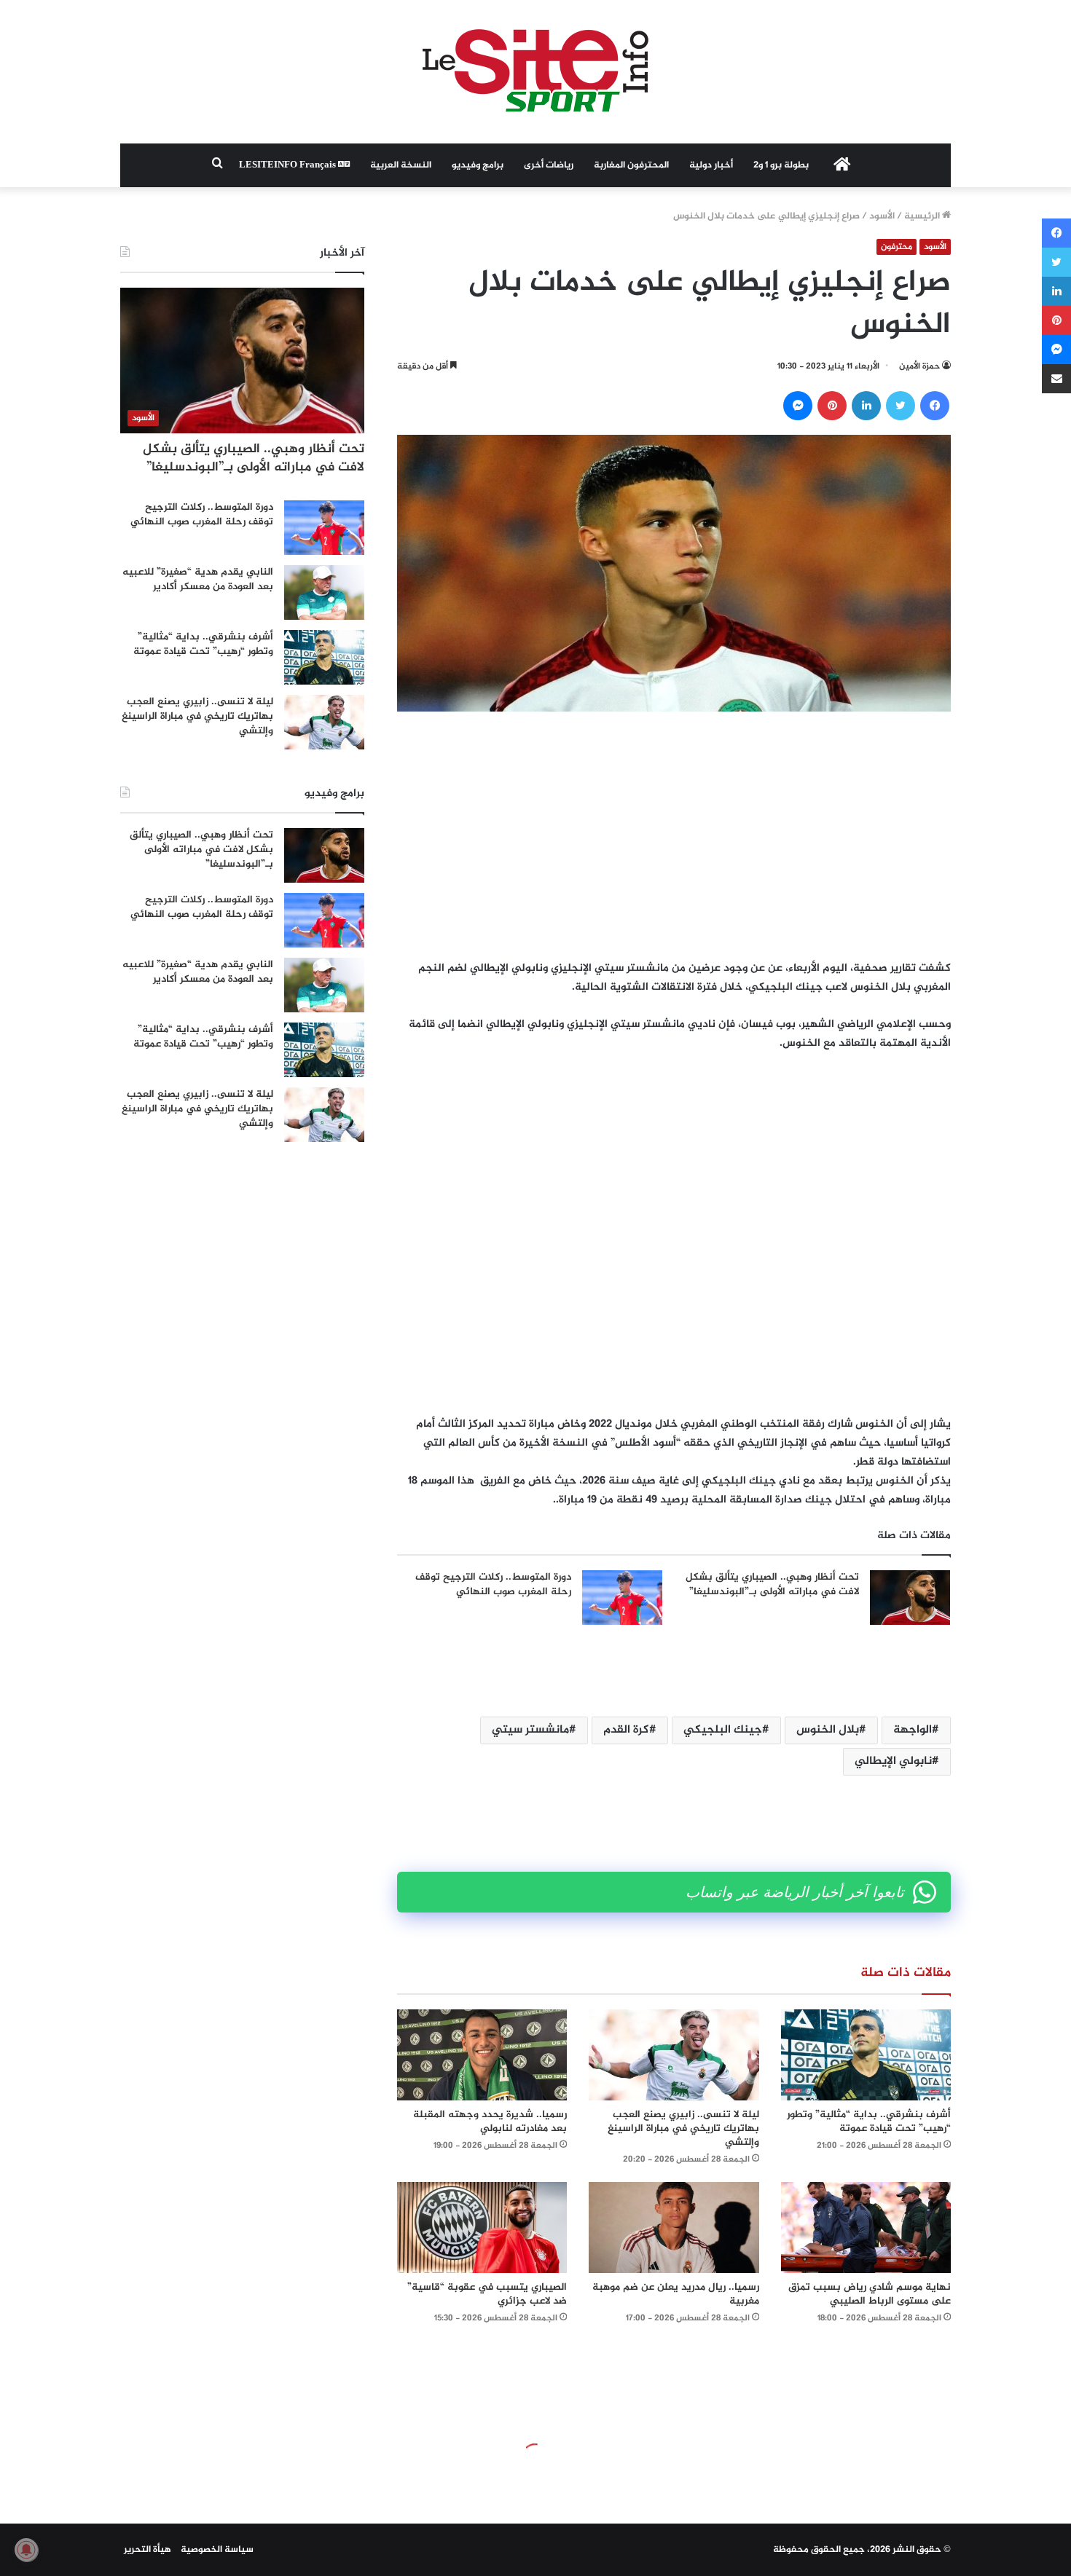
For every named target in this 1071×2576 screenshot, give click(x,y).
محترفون (897, 247)
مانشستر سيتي (530, 1730)
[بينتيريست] (832, 406)
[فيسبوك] (935, 406)
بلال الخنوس (828, 1730)
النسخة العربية (401, 165)
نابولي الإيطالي (893, 1761)
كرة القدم (626, 1730)
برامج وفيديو (478, 165)
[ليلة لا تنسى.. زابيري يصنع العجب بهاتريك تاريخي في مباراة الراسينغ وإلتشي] (674, 2055)
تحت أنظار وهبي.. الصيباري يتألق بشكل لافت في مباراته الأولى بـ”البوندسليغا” (772, 1584)
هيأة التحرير (148, 2550)
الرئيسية (923, 216)
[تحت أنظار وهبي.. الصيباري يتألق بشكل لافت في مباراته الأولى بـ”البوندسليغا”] (910, 1598)
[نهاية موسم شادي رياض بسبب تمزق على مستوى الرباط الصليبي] (866, 2228)
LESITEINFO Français (289, 165)
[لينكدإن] (866, 406)
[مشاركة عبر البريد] (1056, 379)
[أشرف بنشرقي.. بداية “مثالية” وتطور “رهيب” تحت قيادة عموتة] (866, 2055)
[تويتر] (901, 406)
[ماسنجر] (798, 406)
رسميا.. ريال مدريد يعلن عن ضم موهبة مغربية (676, 2294)
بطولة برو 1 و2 (781, 165)
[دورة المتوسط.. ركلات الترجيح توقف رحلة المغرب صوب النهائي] (622, 1598)
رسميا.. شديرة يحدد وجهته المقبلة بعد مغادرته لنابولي (490, 2122)
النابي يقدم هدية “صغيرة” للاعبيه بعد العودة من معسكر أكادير (198, 579)
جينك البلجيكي (723, 1730)
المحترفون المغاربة (631, 165)
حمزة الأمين (919, 366)
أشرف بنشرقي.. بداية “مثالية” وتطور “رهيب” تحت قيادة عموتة (869, 2122)
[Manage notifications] (26, 2550)
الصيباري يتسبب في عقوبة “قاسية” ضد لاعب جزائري (487, 2294)
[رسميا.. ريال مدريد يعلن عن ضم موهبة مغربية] (674, 2228)
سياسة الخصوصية (217, 2550)
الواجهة (913, 1730)
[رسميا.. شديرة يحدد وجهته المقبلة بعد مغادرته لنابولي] (482, 2055)
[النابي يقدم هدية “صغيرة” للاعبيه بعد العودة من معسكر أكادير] (324, 592)
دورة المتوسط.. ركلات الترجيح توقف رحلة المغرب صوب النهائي (493, 1584)
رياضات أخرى (549, 165)
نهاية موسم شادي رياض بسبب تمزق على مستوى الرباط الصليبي (870, 2294)
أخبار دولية (711, 165)
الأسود (882, 216)
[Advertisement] (674, 835)
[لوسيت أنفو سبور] (535, 72)
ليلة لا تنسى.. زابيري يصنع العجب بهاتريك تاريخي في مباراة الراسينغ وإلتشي (683, 2128)
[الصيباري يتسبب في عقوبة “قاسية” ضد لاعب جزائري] (482, 2228)
